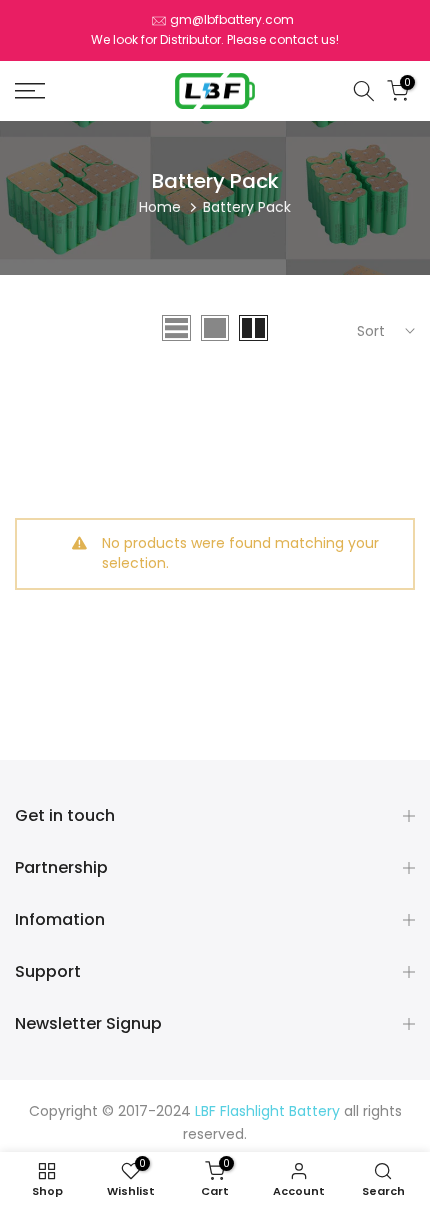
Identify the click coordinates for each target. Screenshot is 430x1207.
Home (160, 207)
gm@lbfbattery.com (232, 19)
